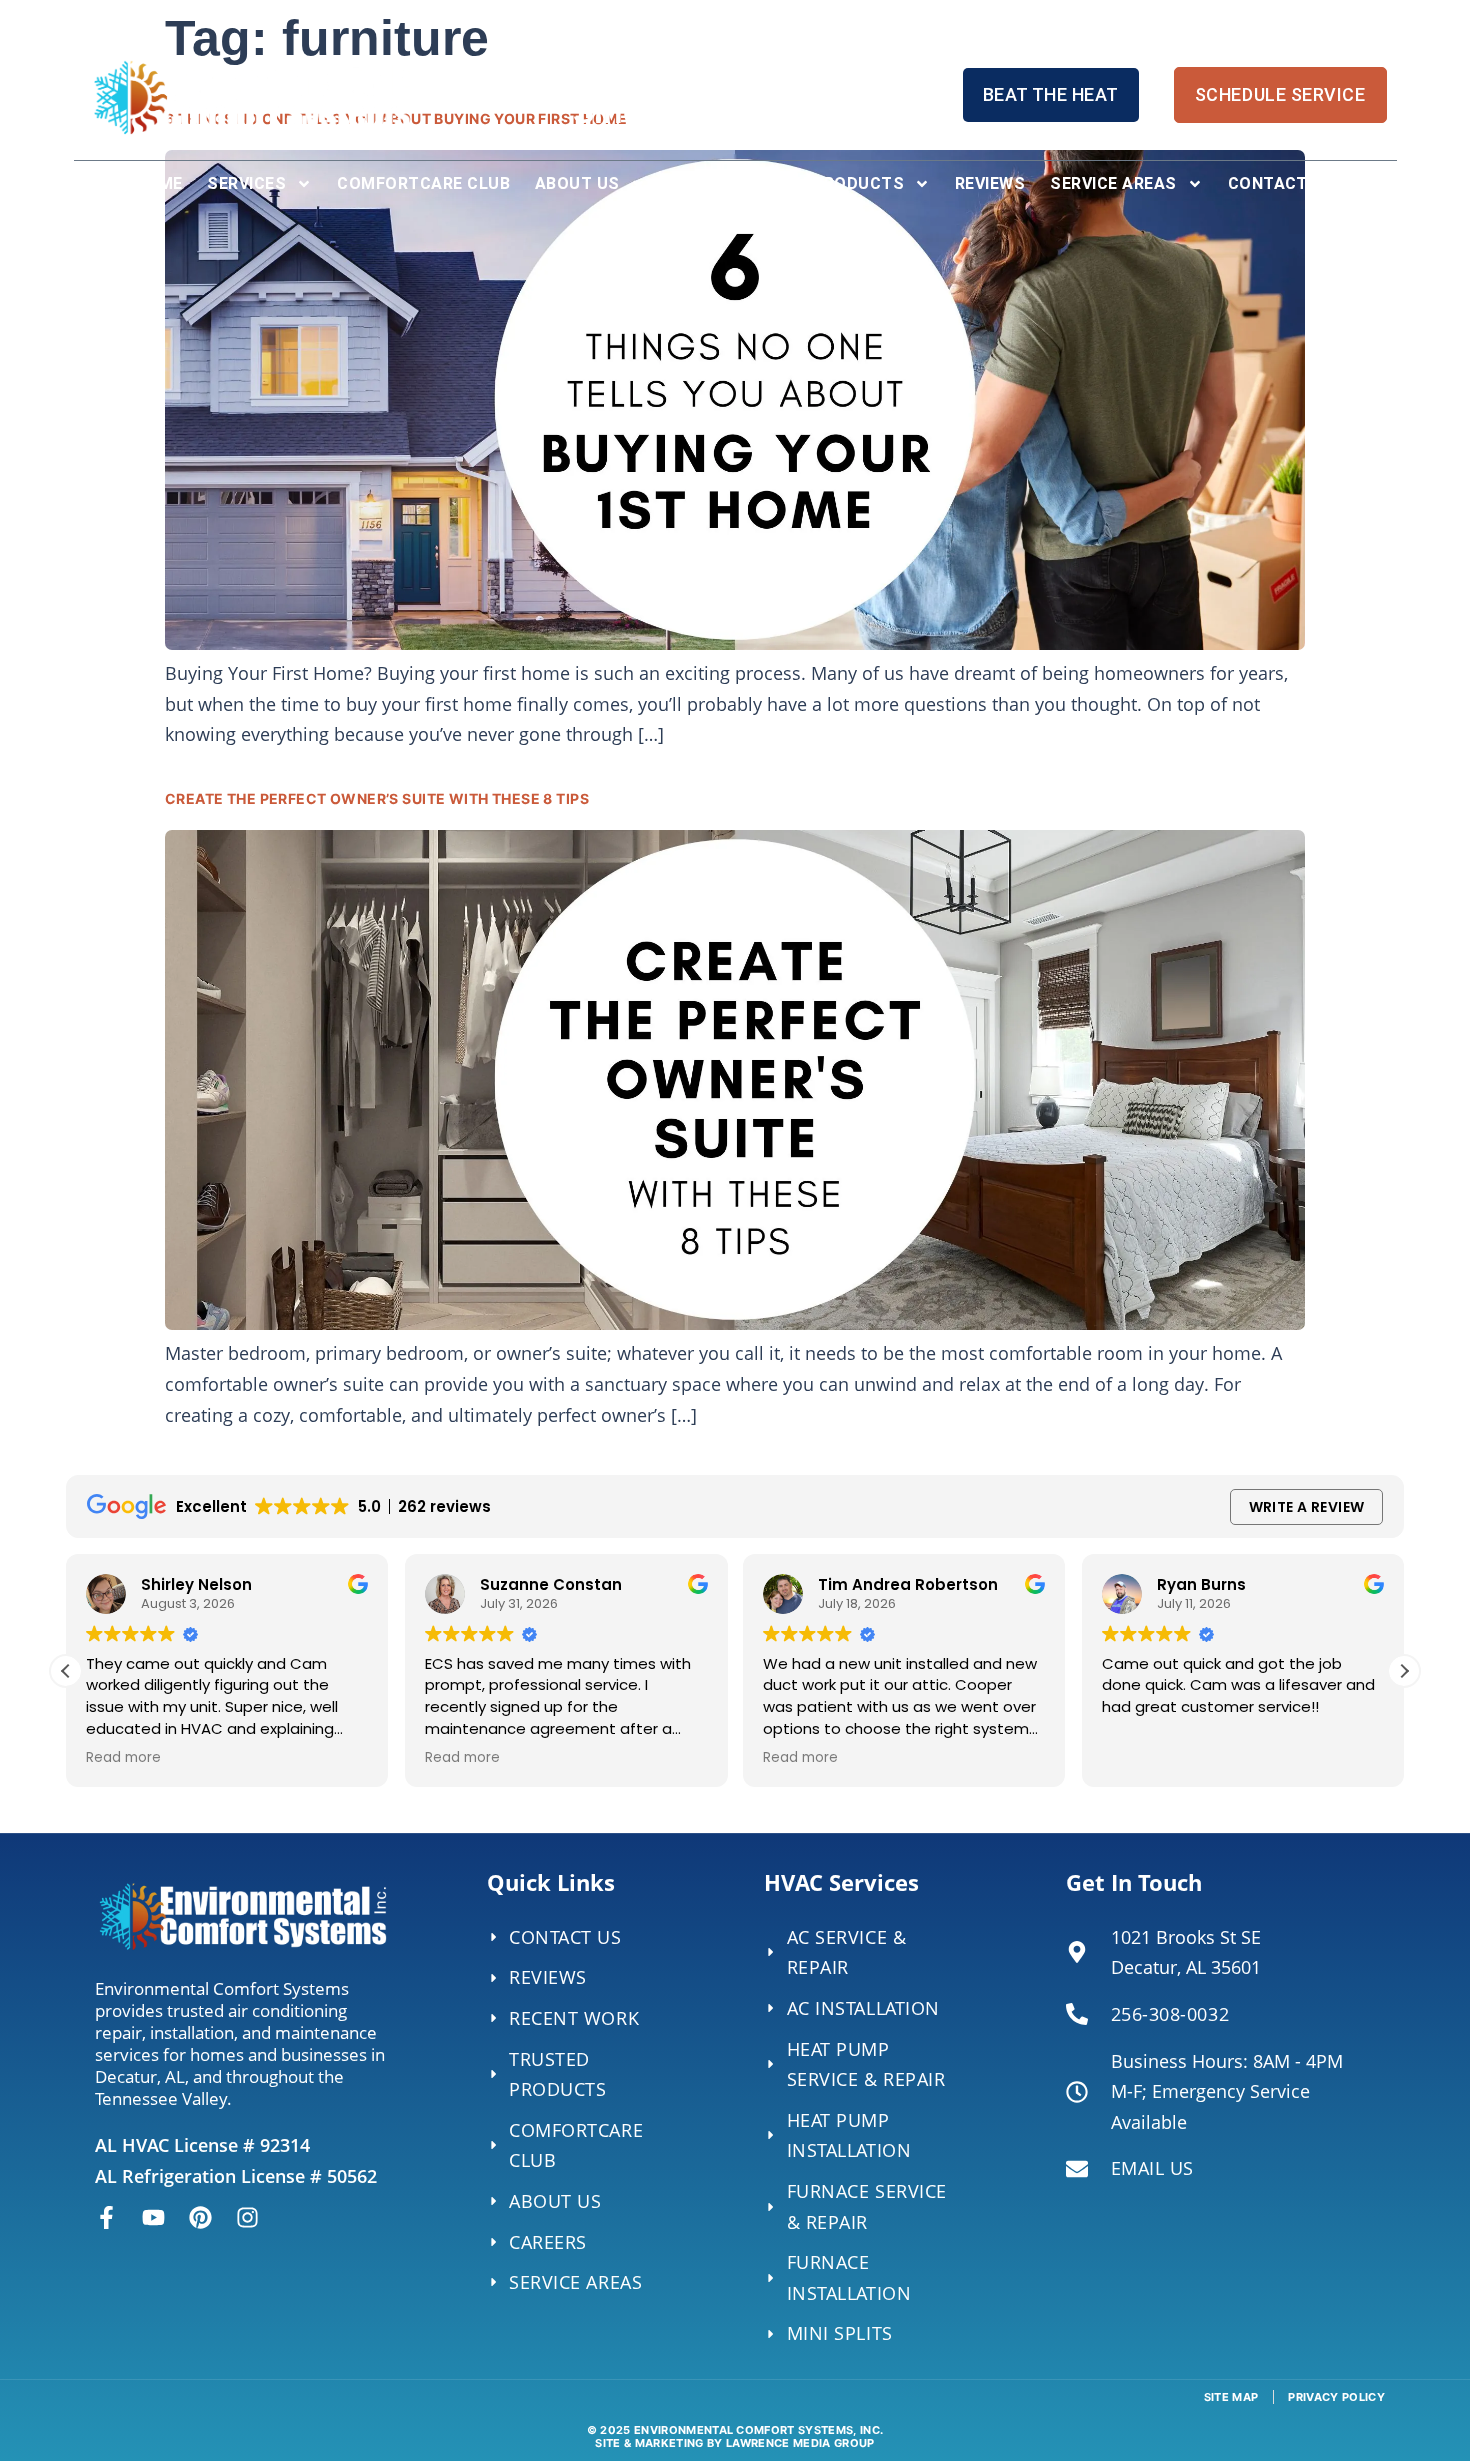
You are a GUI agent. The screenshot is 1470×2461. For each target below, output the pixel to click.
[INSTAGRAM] (247, 2217)
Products (858, 183)
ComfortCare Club (423, 183)
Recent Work (729, 183)
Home (159, 183)
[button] (1404, 1671)
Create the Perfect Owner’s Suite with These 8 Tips (377, 798)
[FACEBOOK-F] (106, 2217)
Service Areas (1113, 183)
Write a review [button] (1307, 1507)
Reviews (990, 183)
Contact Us (1282, 183)
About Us (577, 183)
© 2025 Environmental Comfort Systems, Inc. (735, 2436)
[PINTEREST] (200, 2217)
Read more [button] (123, 1758)
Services (246, 183)
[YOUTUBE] (153, 2217)
